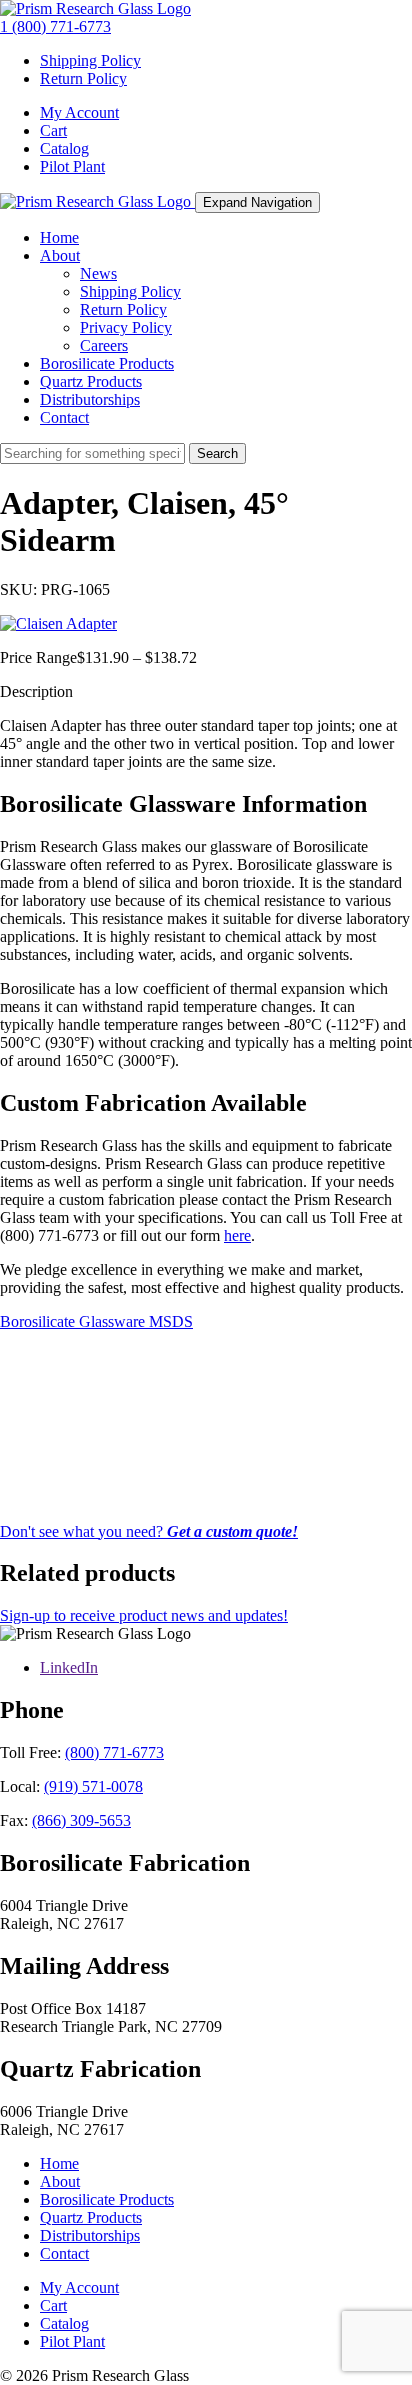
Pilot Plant (72, 166)
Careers (104, 345)
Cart (53, 130)
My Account (79, 112)
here (237, 1235)
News (98, 273)
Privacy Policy (126, 327)
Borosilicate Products (107, 363)
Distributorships (90, 399)
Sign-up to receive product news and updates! (144, 1615)
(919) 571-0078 (93, 1786)
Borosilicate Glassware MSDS (96, 1321)
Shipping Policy (90, 60)
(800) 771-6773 (114, 1752)
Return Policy (83, 78)
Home (59, 237)
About (60, 255)
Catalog (64, 148)
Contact (64, 417)
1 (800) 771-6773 (55, 26)
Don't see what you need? (149, 1531)
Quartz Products (91, 381)
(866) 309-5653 (81, 1820)
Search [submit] (217, 453)
